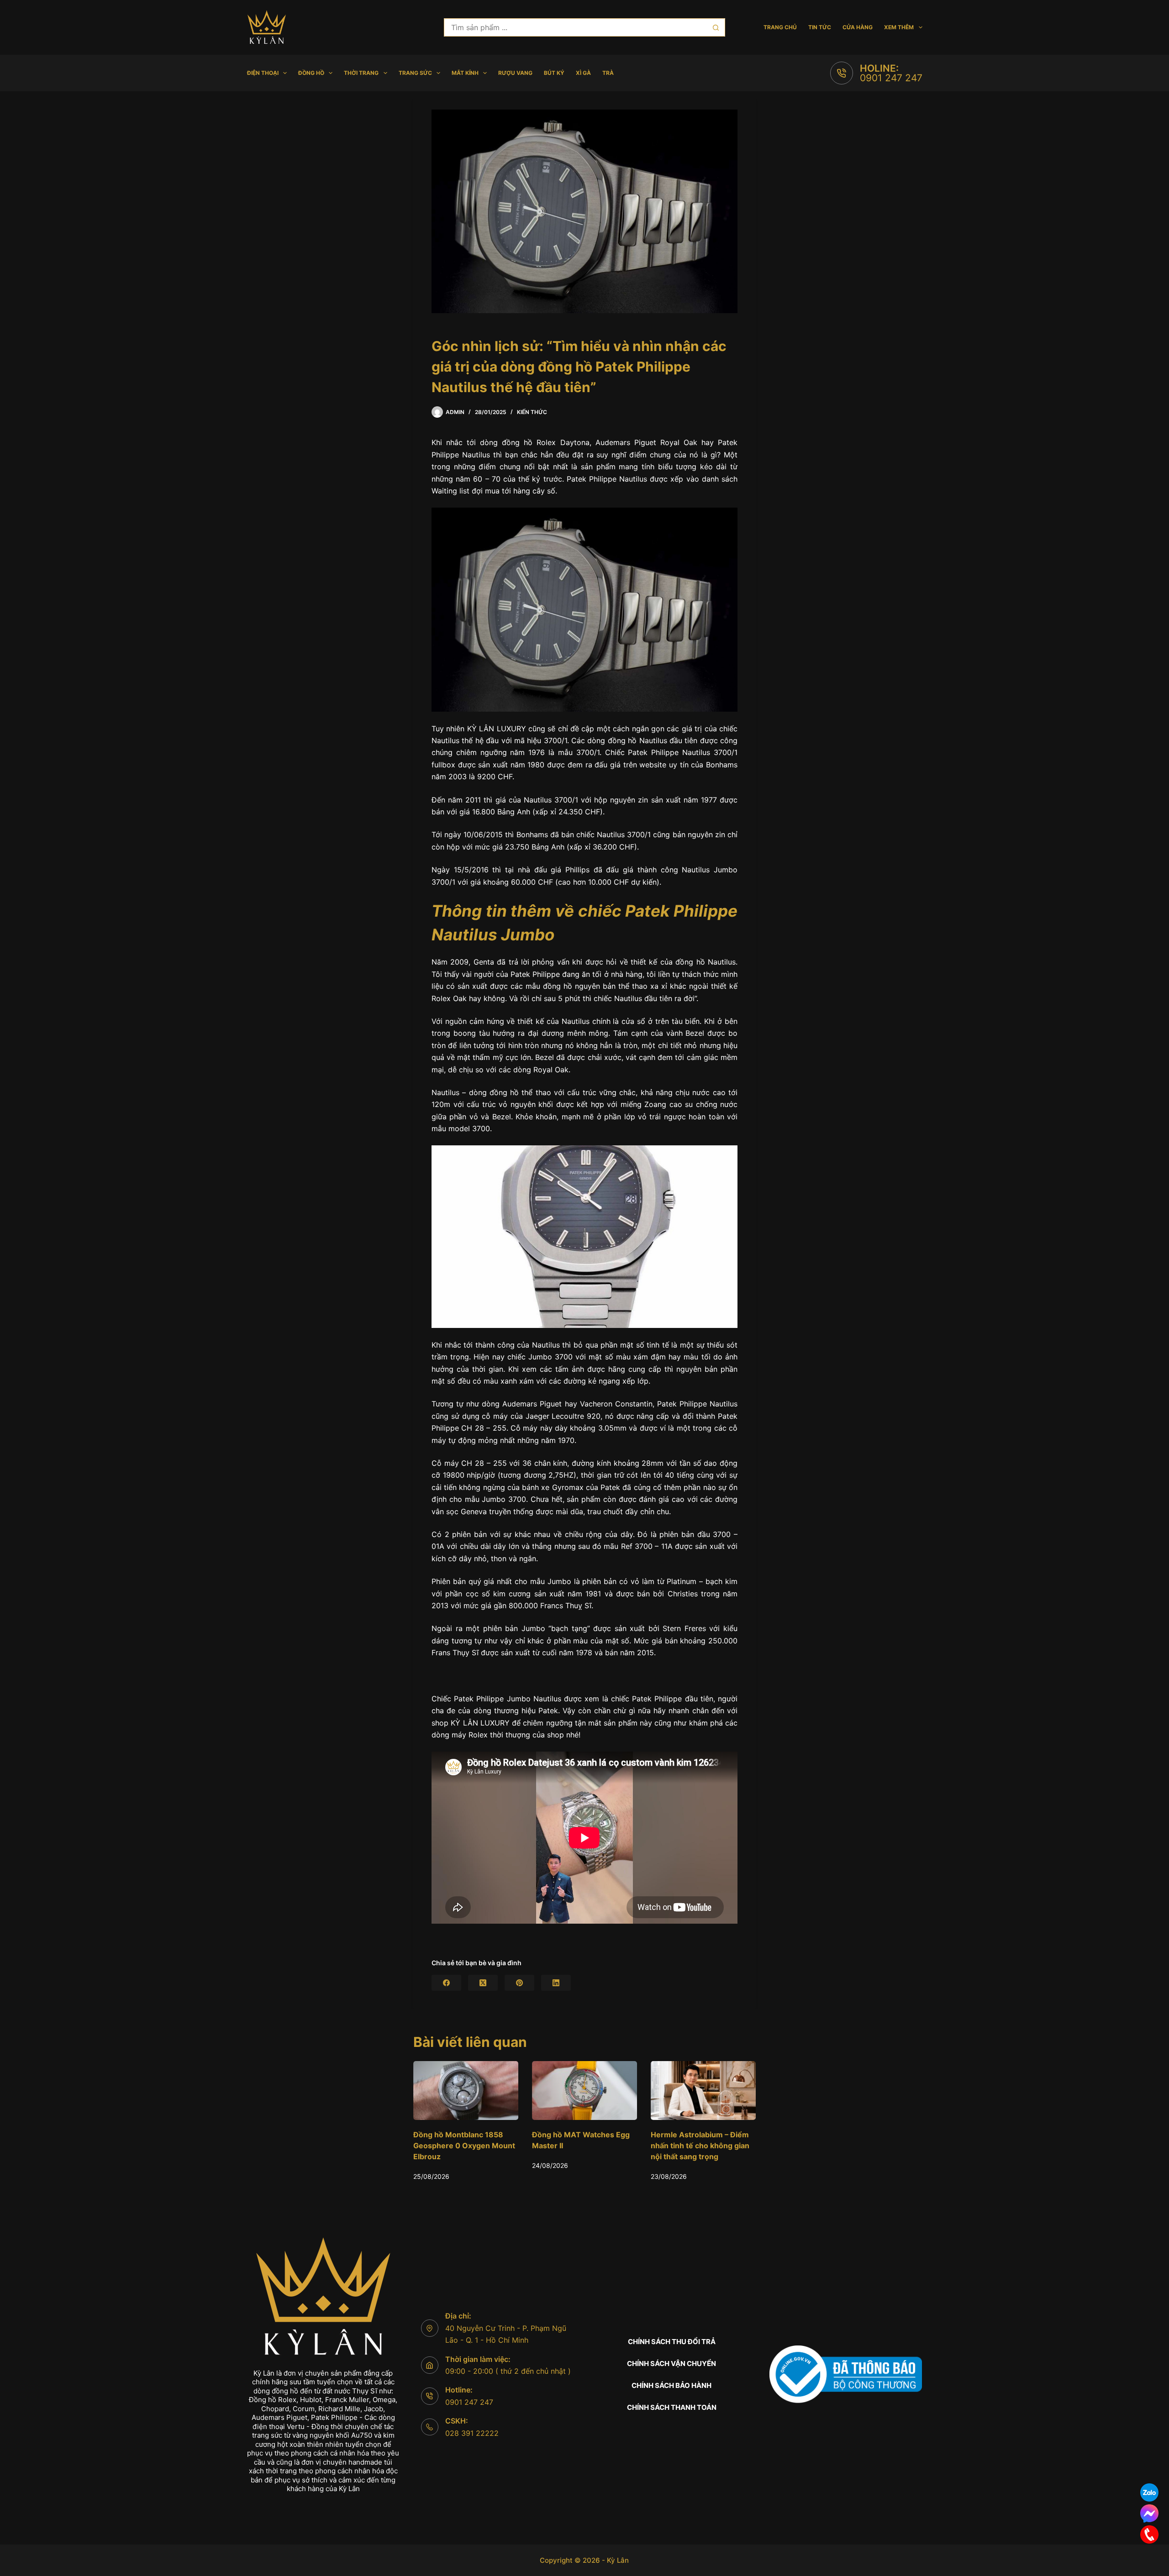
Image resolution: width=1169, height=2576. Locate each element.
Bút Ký (554, 73)
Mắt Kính (465, 73)
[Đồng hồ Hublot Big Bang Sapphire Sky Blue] (703, 2091)
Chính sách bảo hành (671, 2385)
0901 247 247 (891, 78)
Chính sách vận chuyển (671, 2364)
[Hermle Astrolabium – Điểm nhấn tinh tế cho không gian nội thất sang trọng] (584, 2091)
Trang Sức (415, 73)
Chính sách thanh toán (672, 2407)
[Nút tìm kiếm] (716, 27)
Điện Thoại (263, 73)
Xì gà (583, 73)
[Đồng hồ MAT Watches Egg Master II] (466, 2091)
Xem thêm (899, 27)
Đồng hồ (311, 73)
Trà (608, 73)
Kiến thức (532, 412)
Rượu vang (515, 73)
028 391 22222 (472, 2433)
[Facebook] (446, 1983)
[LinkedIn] (556, 1983)
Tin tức (820, 27)
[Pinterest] (519, 1983)
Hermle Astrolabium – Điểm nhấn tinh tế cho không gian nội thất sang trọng (581, 2146)
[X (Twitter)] (483, 1983)
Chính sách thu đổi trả (672, 2342)
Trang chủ (780, 27)
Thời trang (361, 73)
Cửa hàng (858, 27)
